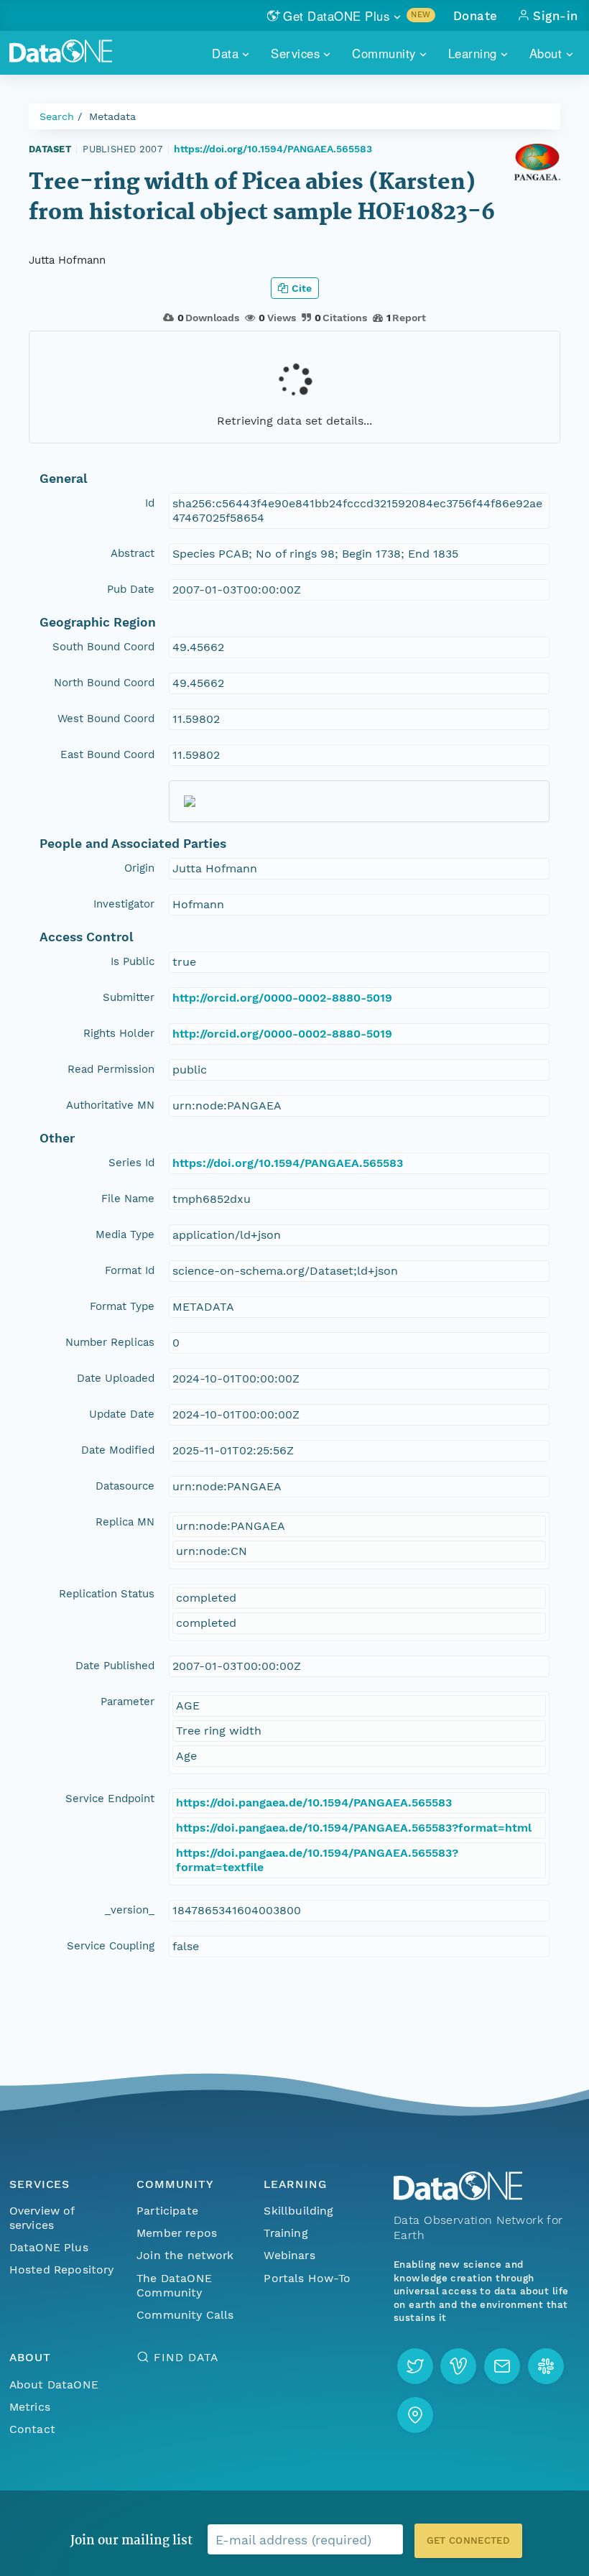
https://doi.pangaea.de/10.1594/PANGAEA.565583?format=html (354, 1828)
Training (286, 2233)
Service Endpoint (110, 1799)
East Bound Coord (107, 754)
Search (57, 116)
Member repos (177, 2233)
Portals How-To (307, 2278)
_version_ (130, 1910)
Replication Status (107, 1594)
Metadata (112, 116)
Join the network (185, 2255)
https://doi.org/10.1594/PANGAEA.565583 (273, 149)
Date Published (115, 1666)
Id (150, 503)
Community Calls (185, 2315)
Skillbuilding (298, 2211)
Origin (139, 868)
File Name (128, 1199)
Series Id (131, 1163)
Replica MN (125, 1522)
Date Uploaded (116, 1378)
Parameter (127, 1702)
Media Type (125, 1234)
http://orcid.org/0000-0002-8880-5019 (282, 998)
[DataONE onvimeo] (458, 2366)
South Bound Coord (103, 647)
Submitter (129, 997)
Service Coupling (111, 1946)
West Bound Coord (106, 719)
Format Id (130, 1270)
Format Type (122, 1306)
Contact (32, 2429)
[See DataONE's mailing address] (415, 2415)
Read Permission (111, 1069)
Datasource (125, 1486)
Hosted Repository (62, 2270)
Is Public (133, 961)
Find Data (186, 2357)
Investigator (124, 904)
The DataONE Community (174, 2285)
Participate (167, 2211)
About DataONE (54, 2385)
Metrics (30, 2407)
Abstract (133, 553)
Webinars (289, 2255)
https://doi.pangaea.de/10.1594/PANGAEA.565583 (314, 1802)
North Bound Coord (104, 683)
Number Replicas (110, 1342)
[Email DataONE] (502, 2366)
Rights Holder (119, 1033)
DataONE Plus (49, 2247)
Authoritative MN (110, 1105)
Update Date (122, 1414)
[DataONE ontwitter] (415, 2366)
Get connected (468, 2540)
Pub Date (131, 589)
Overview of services (42, 2218)
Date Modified (118, 1450)
